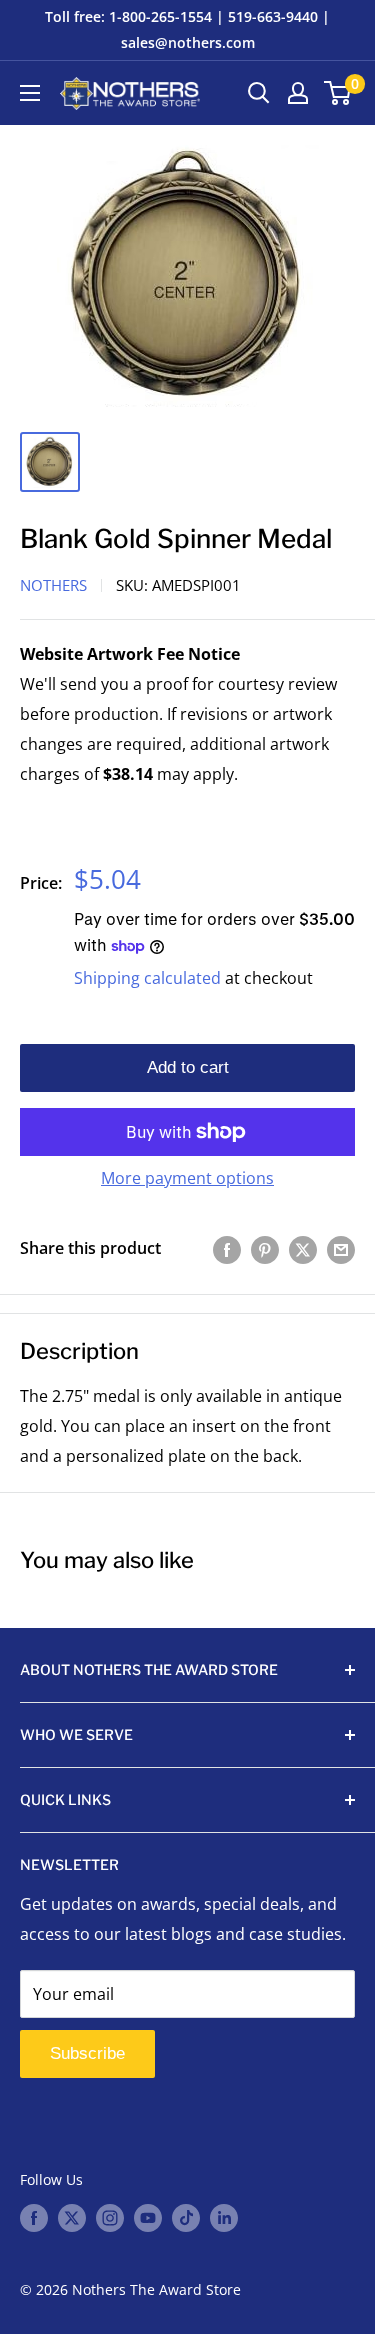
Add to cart (188, 1067)
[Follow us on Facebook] (34, 2218)
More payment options (187, 1178)
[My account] (298, 93)
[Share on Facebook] (227, 1249)
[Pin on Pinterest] (265, 1249)
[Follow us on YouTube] (148, 2218)
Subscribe (87, 2053)
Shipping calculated (147, 978)
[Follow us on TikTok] (186, 2218)
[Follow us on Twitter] (72, 2218)
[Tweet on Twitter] (303, 1249)
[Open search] (259, 93)
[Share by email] (341, 1249)
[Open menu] (30, 93)
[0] (338, 93)
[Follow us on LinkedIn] (224, 2218)
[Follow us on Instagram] (110, 2218)
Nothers (53, 585)
